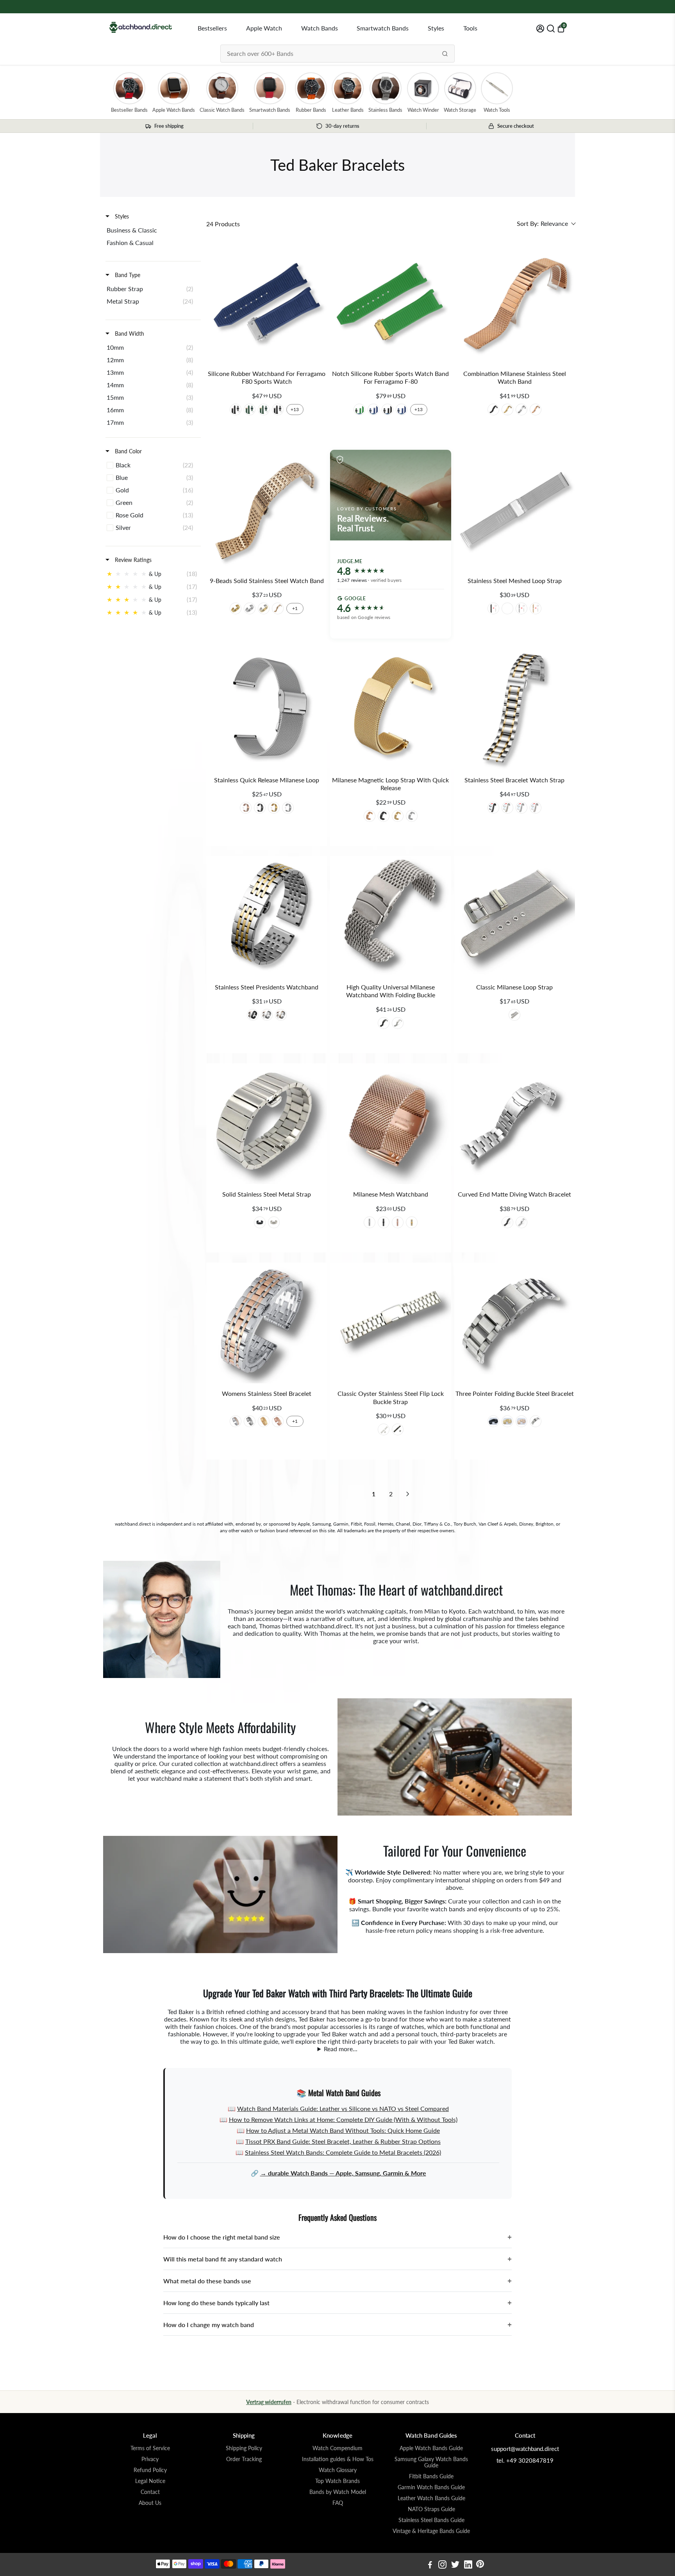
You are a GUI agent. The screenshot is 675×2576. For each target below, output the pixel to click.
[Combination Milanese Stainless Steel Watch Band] (515, 303)
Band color (128, 451)
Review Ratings (132, 560)
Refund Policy (150, 2470)
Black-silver (278, 410)
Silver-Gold (507, 808)
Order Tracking (244, 2459)
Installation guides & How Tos (338, 2459)
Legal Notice (150, 2481)
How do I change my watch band (337, 2325)
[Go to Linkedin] (468, 2565)
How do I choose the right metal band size (337, 2237)
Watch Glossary (338, 2470)
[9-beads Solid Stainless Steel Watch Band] (267, 510)
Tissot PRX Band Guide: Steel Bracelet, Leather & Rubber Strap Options (343, 2141)
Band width (129, 334)
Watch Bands (320, 28)
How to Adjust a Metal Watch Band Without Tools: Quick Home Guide (343, 2130)
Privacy (150, 2459)
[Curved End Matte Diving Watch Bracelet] (515, 1124)
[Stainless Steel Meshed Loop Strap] (515, 510)
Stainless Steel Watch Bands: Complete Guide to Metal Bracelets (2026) (343, 2152)
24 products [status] (223, 224)
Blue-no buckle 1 (402, 410)
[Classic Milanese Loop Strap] (515, 917)
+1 (295, 608)
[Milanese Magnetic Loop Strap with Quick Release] (390, 709)
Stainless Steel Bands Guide (431, 2520)
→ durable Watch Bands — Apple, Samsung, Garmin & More (343, 2173)
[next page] (408, 1494)
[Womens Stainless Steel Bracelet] (267, 1323)
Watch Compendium (337, 2448)
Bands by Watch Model (338, 2492)
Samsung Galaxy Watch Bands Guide (431, 2462)
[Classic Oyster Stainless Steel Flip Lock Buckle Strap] (390, 1323)
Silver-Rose (536, 808)
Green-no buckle (359, 410)
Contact (150, 2492)
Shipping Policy (244, 2448)
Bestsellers (212, 28)
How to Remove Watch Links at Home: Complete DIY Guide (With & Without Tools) (343, 2119)
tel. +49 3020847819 (525, 2460)
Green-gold (264, 410)
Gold (507, 410)
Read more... (341, 2049)
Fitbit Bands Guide (431, 2476)
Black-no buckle (236, 410)
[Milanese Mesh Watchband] (390, 1124)
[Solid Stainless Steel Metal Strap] (267, 1124)
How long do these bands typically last (337, 2303)
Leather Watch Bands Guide (431, 2498)
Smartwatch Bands (383, 28)
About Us (150, 2503)
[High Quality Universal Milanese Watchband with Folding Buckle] (390, 917)
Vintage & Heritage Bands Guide (431, 2531)
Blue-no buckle (373, 410)
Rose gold (246, 808)
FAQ (338, 2503)
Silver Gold (264, 608)
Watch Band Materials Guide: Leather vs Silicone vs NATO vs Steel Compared (343, 2108)
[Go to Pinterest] (480, 2565)
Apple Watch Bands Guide (431, 2448)
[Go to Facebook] (430, 2565)
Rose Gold (536, 410)
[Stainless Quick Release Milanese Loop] (267, 709)
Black (493, 410)
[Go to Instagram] (442, 2565)
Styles (436, 28)
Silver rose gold (236, 1421)
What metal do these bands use (337, 2281)
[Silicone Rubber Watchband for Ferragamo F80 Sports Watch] (267, 303)
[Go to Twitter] (455, 2565)
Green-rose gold (250, 410)
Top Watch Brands (337, 2481)
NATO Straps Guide (431, 2509)
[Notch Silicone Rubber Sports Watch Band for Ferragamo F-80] (390, 303)
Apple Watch (264, 28)
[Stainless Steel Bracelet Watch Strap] (515, 709)
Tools (470, 28)
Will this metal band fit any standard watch (337, 2259)
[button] (546, 224)
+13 (295, 409)
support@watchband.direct (525, 2449)
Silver (521, 410)
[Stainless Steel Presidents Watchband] (267, 917)
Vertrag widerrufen (269, 2402)
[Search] (445, 54)
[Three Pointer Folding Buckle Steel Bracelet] (515, 1323)
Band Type (127, 275)
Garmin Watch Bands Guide (431, 2487)
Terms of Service (150, 2448)
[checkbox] (152, 230)
